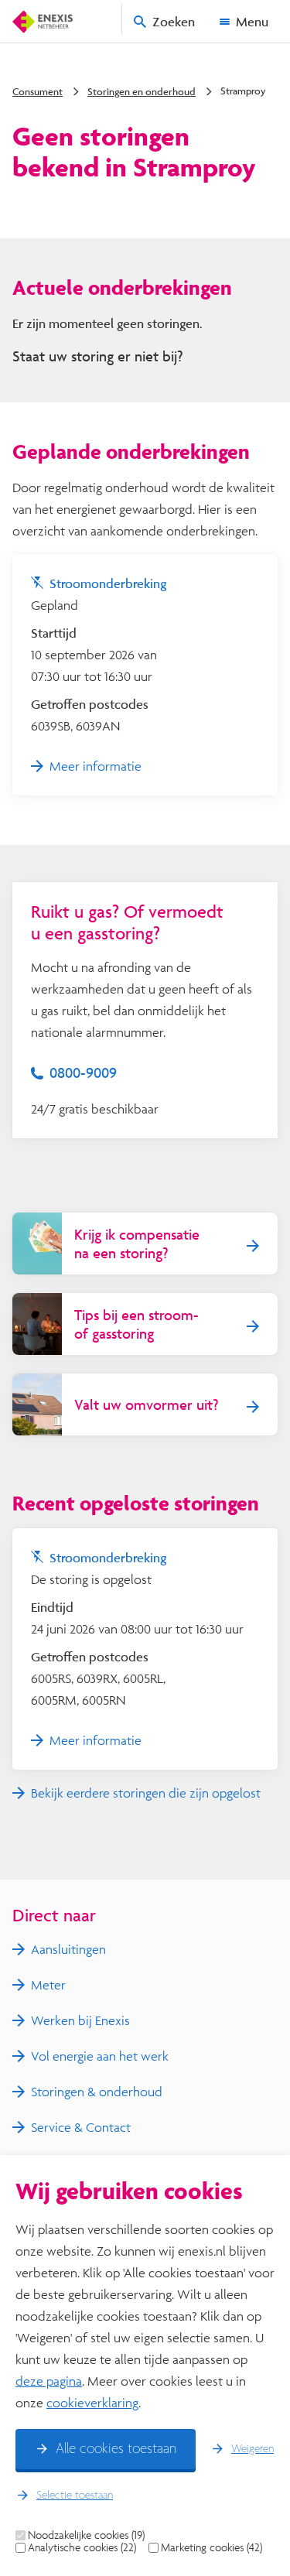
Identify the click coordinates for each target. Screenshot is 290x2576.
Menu (252, 21)
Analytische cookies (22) (82, 2547)
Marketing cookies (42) (212, 2547)
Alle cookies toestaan (116, 2449)
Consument (38, 91)
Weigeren (252, 2449)
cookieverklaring (92, 2402)
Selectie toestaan (75, 2496)
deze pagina (49, 2381)
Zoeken (174, 21)
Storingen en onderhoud (142, 91)
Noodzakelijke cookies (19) (86, 2535)
